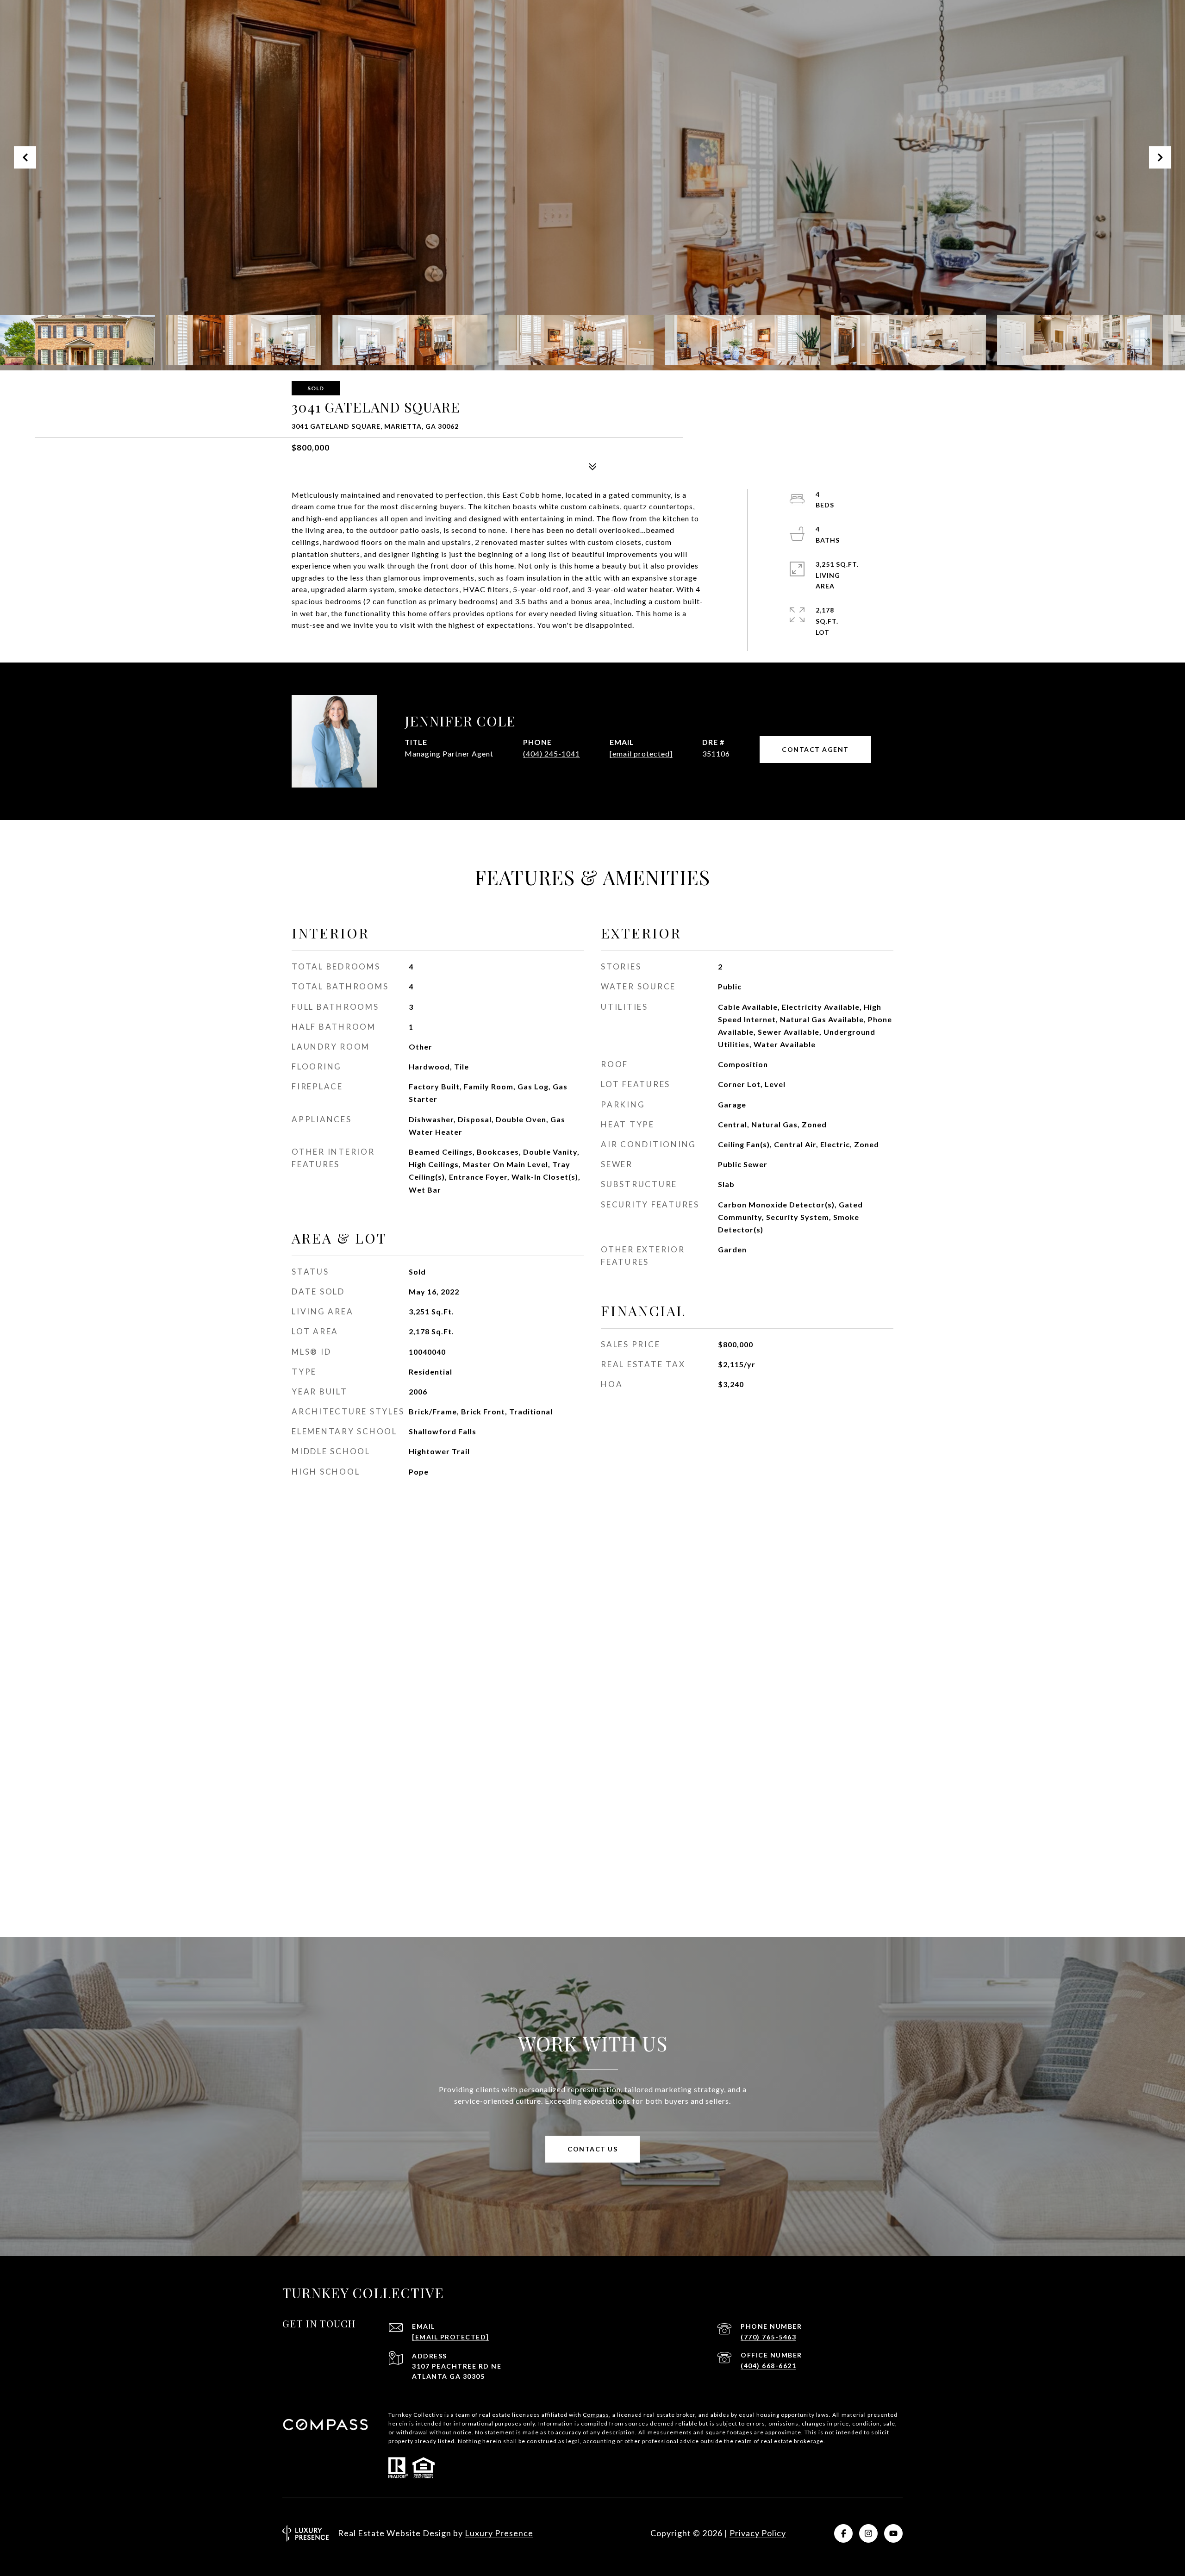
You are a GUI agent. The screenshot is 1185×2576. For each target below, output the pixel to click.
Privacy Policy (758, 2533)
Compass (596, 2415)
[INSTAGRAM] (868, 2533)
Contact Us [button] (592, 2149)
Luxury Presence (499, 2533)
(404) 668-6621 (768, 2366)
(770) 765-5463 (768, 2337)
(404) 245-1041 (552, 753)
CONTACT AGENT (815, 749)
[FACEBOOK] (843, 2533)
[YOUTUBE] (893, 2533)
